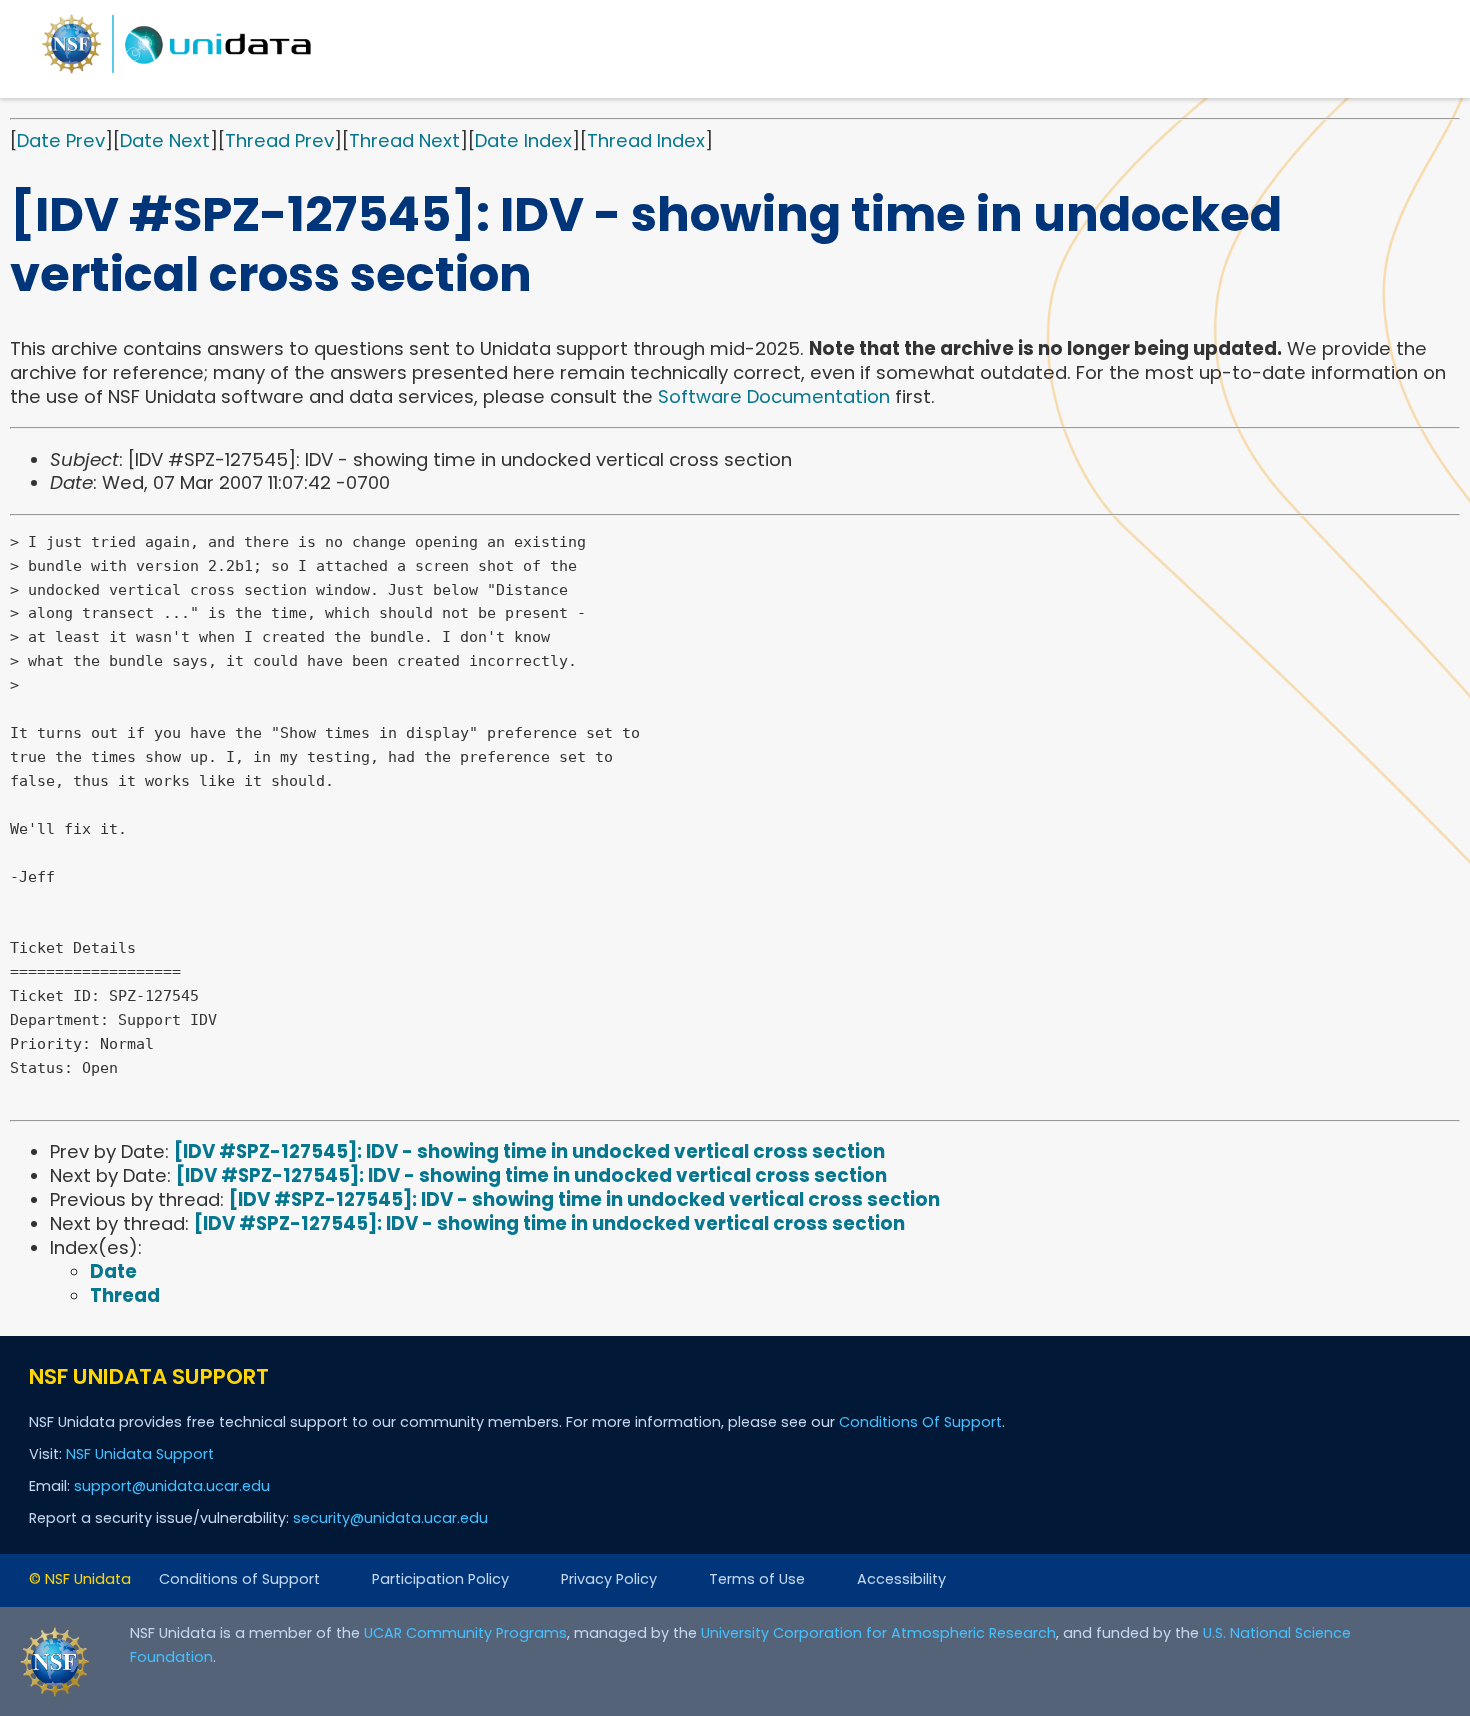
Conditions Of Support (920, 1422)
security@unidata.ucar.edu (390, 1518)
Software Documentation (774, 396)
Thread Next (404, 140)
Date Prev (61, 140)
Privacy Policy (609, 1579)
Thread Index (646, 140)
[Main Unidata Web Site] (177, 72)
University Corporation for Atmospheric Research (878, 1633)
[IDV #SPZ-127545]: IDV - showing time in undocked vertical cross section (529, 1151)
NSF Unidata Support (140, 1454)
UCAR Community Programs (465, 1633)
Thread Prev (279, 140)
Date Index (523, 140)
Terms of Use (757, 1579)
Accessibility (901, 1579)
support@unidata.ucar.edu (172, 1486)
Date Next (165, 140)
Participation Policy (440, 1579)
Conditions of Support (239, 1579)
